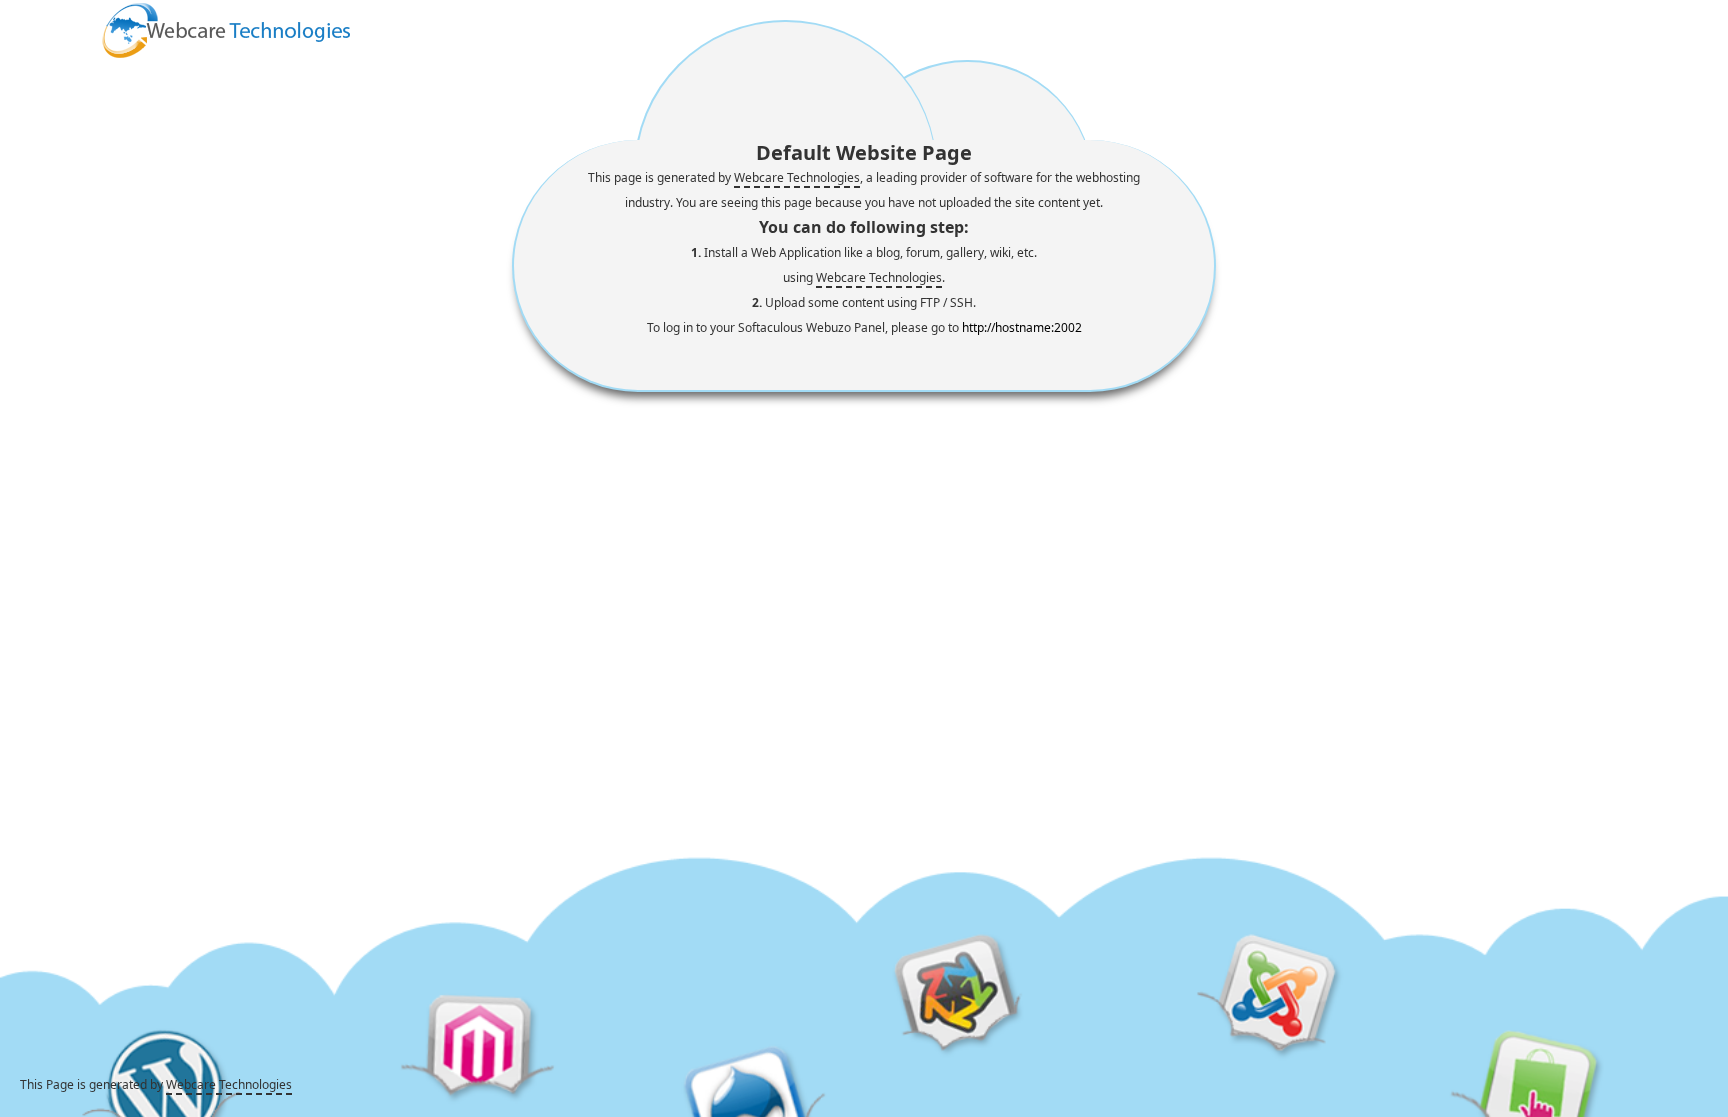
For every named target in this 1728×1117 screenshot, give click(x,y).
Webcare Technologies (797, 177)
